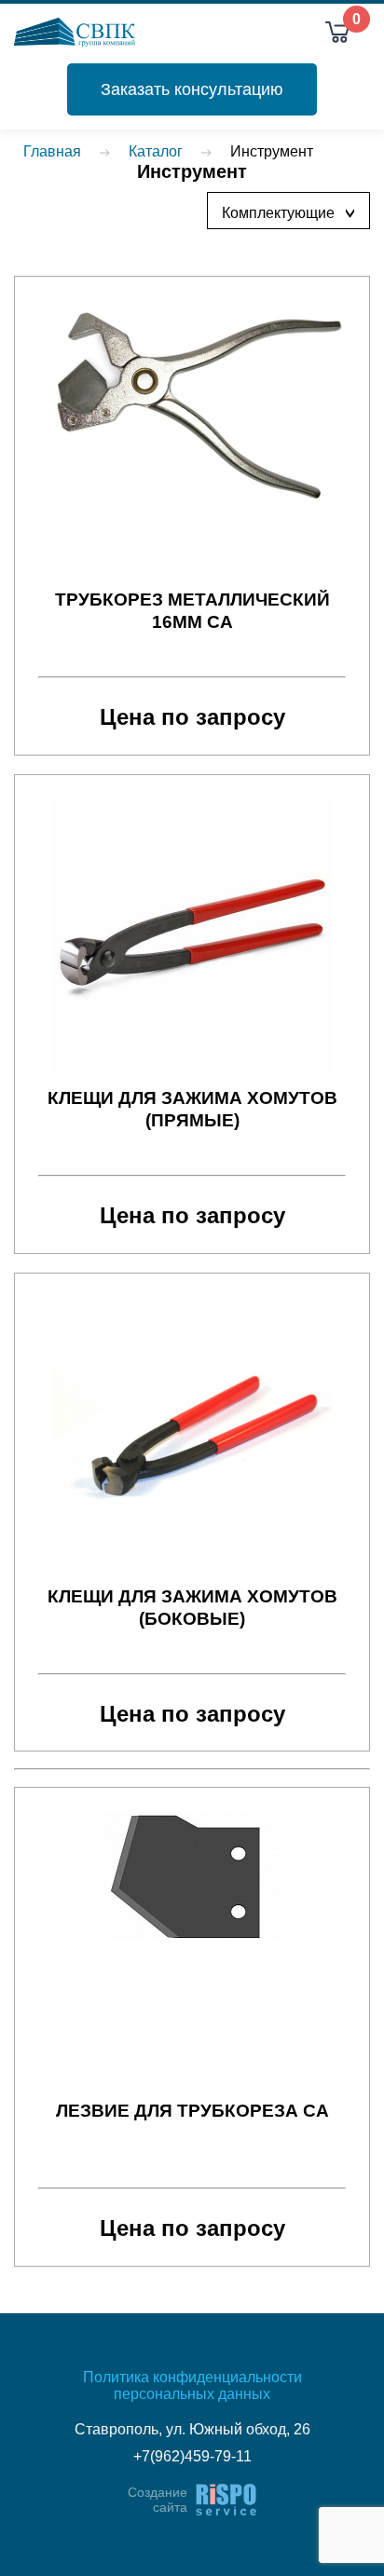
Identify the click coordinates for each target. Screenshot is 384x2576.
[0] (337, 32)
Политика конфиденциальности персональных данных (192, 2385)
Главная (52, 151)
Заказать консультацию (192, 89)
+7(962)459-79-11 (192, 2456)
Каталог (156, 151)
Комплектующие (293, 213)
